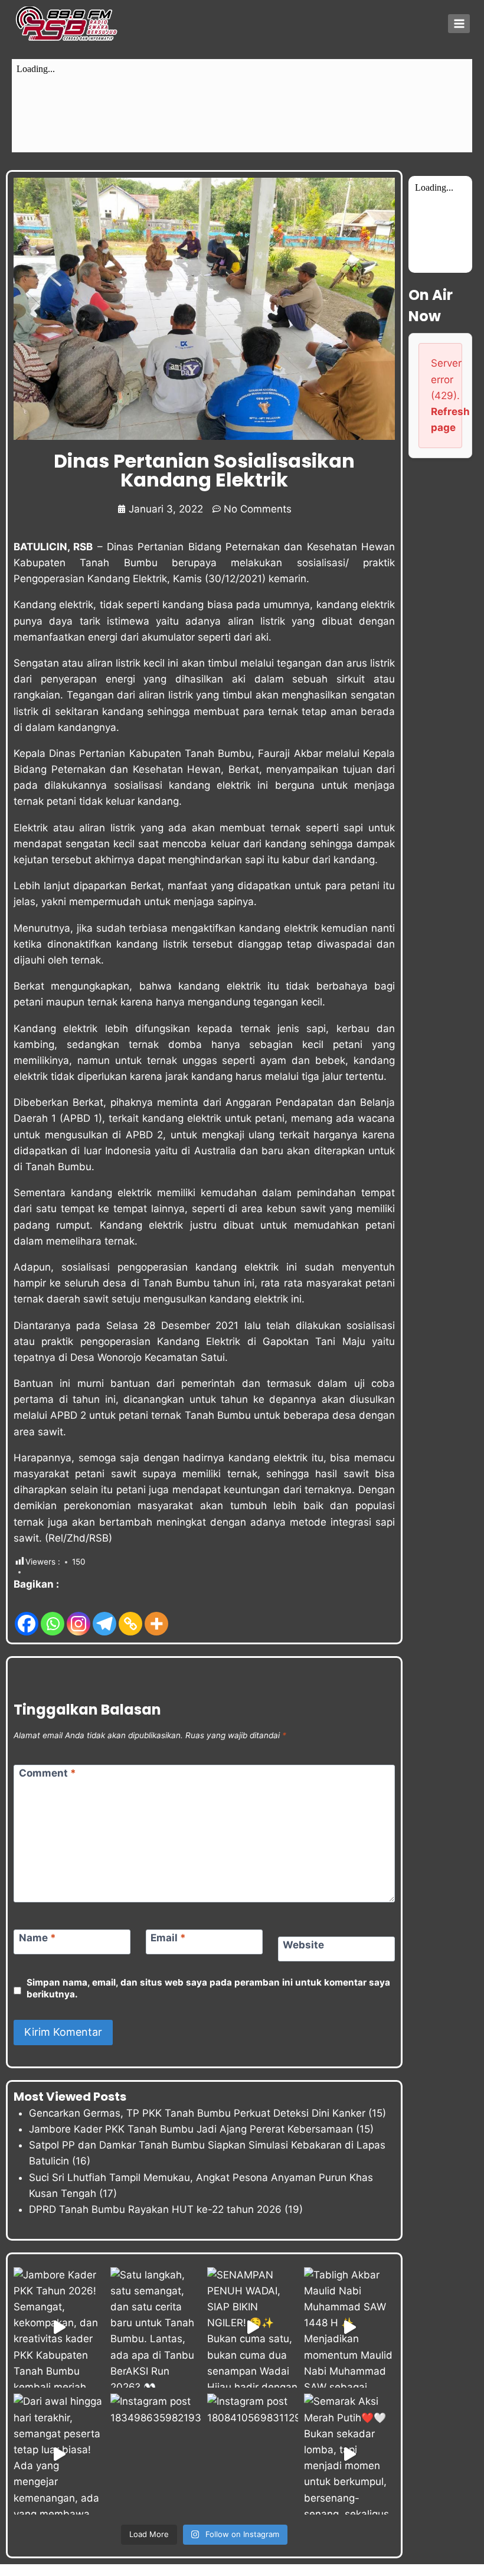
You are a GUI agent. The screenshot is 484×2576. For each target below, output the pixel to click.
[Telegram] (104, 1615)
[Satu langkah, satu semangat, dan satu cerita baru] (156, 2328)
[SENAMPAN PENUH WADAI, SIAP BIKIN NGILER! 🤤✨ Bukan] (253, 2328)
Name (37, 1938)
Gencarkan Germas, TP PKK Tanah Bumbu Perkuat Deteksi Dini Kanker (197, 2113)
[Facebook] (27, 1615)
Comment (48, 1773)
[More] (156, 1615)
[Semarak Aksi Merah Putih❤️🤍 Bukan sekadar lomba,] (349, 2454)
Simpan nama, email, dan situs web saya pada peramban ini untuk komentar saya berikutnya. (208, 1988)
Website (303, 1945)
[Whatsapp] (53, 1615)
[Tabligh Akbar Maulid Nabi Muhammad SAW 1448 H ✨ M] (349, 2328)
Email (168, 1938)
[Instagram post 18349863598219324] (156, 2454)
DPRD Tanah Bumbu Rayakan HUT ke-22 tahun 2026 (155, 2209)
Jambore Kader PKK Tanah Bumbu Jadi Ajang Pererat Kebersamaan (191, 2129)
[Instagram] (79, 1615)
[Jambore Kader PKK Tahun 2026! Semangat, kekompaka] (59, 2328)
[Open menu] (459, 23)
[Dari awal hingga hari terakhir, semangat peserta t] (59, 2454)
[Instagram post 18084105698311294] (253, 2454)
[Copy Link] (130, 1615)
